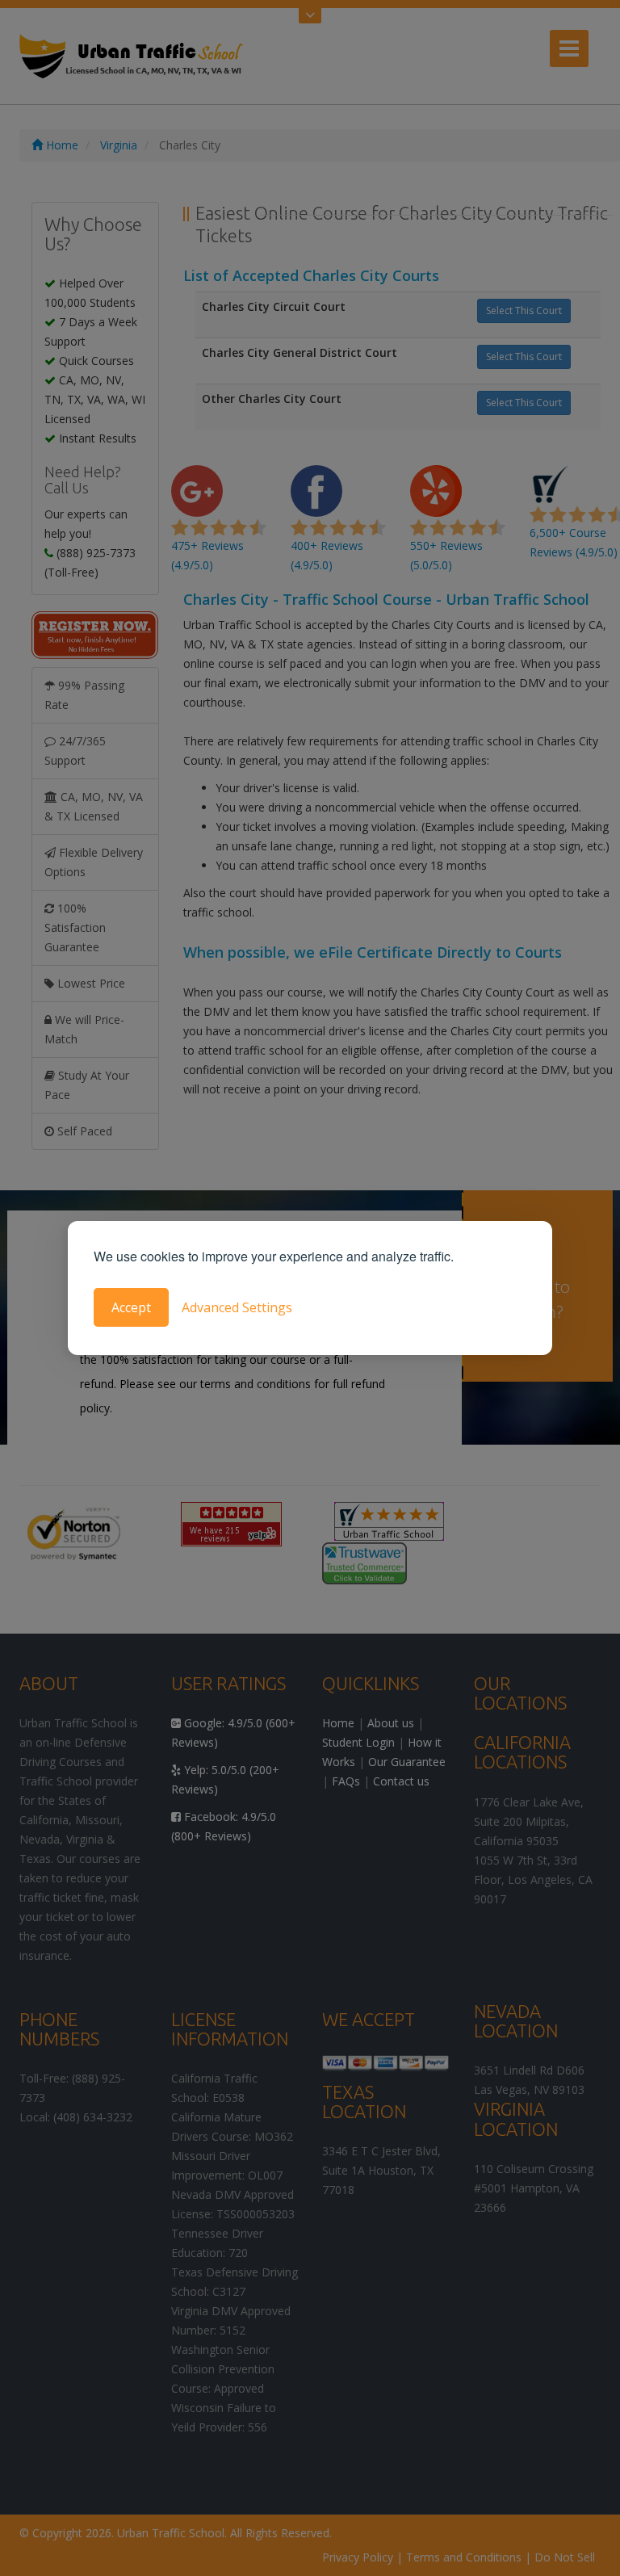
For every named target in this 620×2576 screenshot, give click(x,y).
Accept (131, 1307)
